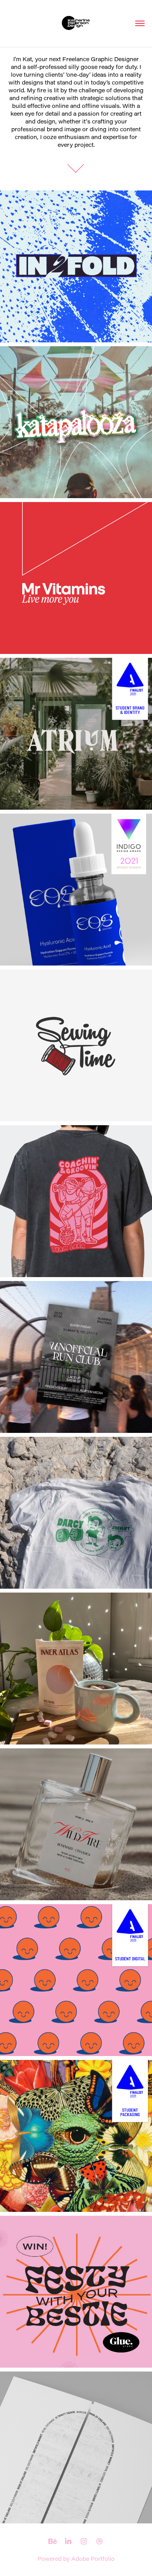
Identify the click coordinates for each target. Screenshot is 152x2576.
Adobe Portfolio (93, 2559)
